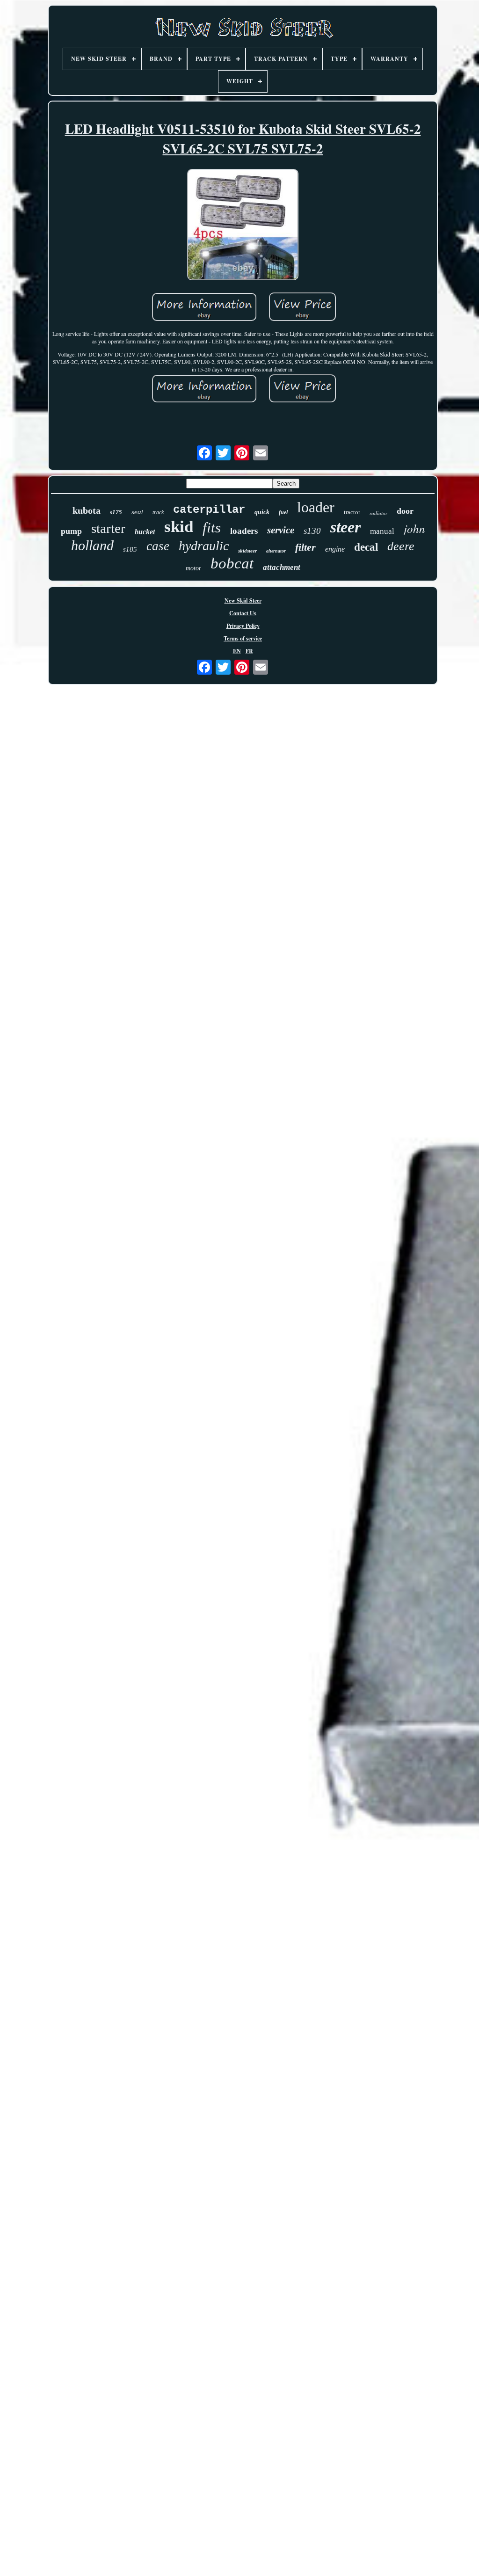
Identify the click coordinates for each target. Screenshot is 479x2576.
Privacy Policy (243, 626)
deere (401, 546)
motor (193, 568)
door (405, 511)
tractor (352, 512)
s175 (116, 512)
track (158, 512)
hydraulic (204, 546)
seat (137, 512)
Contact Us (243, 613)
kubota (87, 510)
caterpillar (209, 510)
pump (71, 531)
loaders (244, 531)
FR (249, 651)
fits (212, 528)
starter (108, 528)
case (158, 546)
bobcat (232, 563)
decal (366, 547)
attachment (282, 567)
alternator (276, 551)
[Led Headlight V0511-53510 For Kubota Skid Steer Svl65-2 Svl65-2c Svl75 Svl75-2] (243, 226)
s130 (312, 531)
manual (382, 531)
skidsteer (247, 551)
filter (305, 547)
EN (237, 651)
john (414, 528)
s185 (130, 549)
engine (335, 549)
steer (345, 527)
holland (92, 545)
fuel (283, 512)
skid (179, 527)
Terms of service (243, 638)
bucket (145, 532)
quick (262, 512)
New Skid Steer (243, 600)
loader (316, 507)
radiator (378, 513)
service (281, 530)
